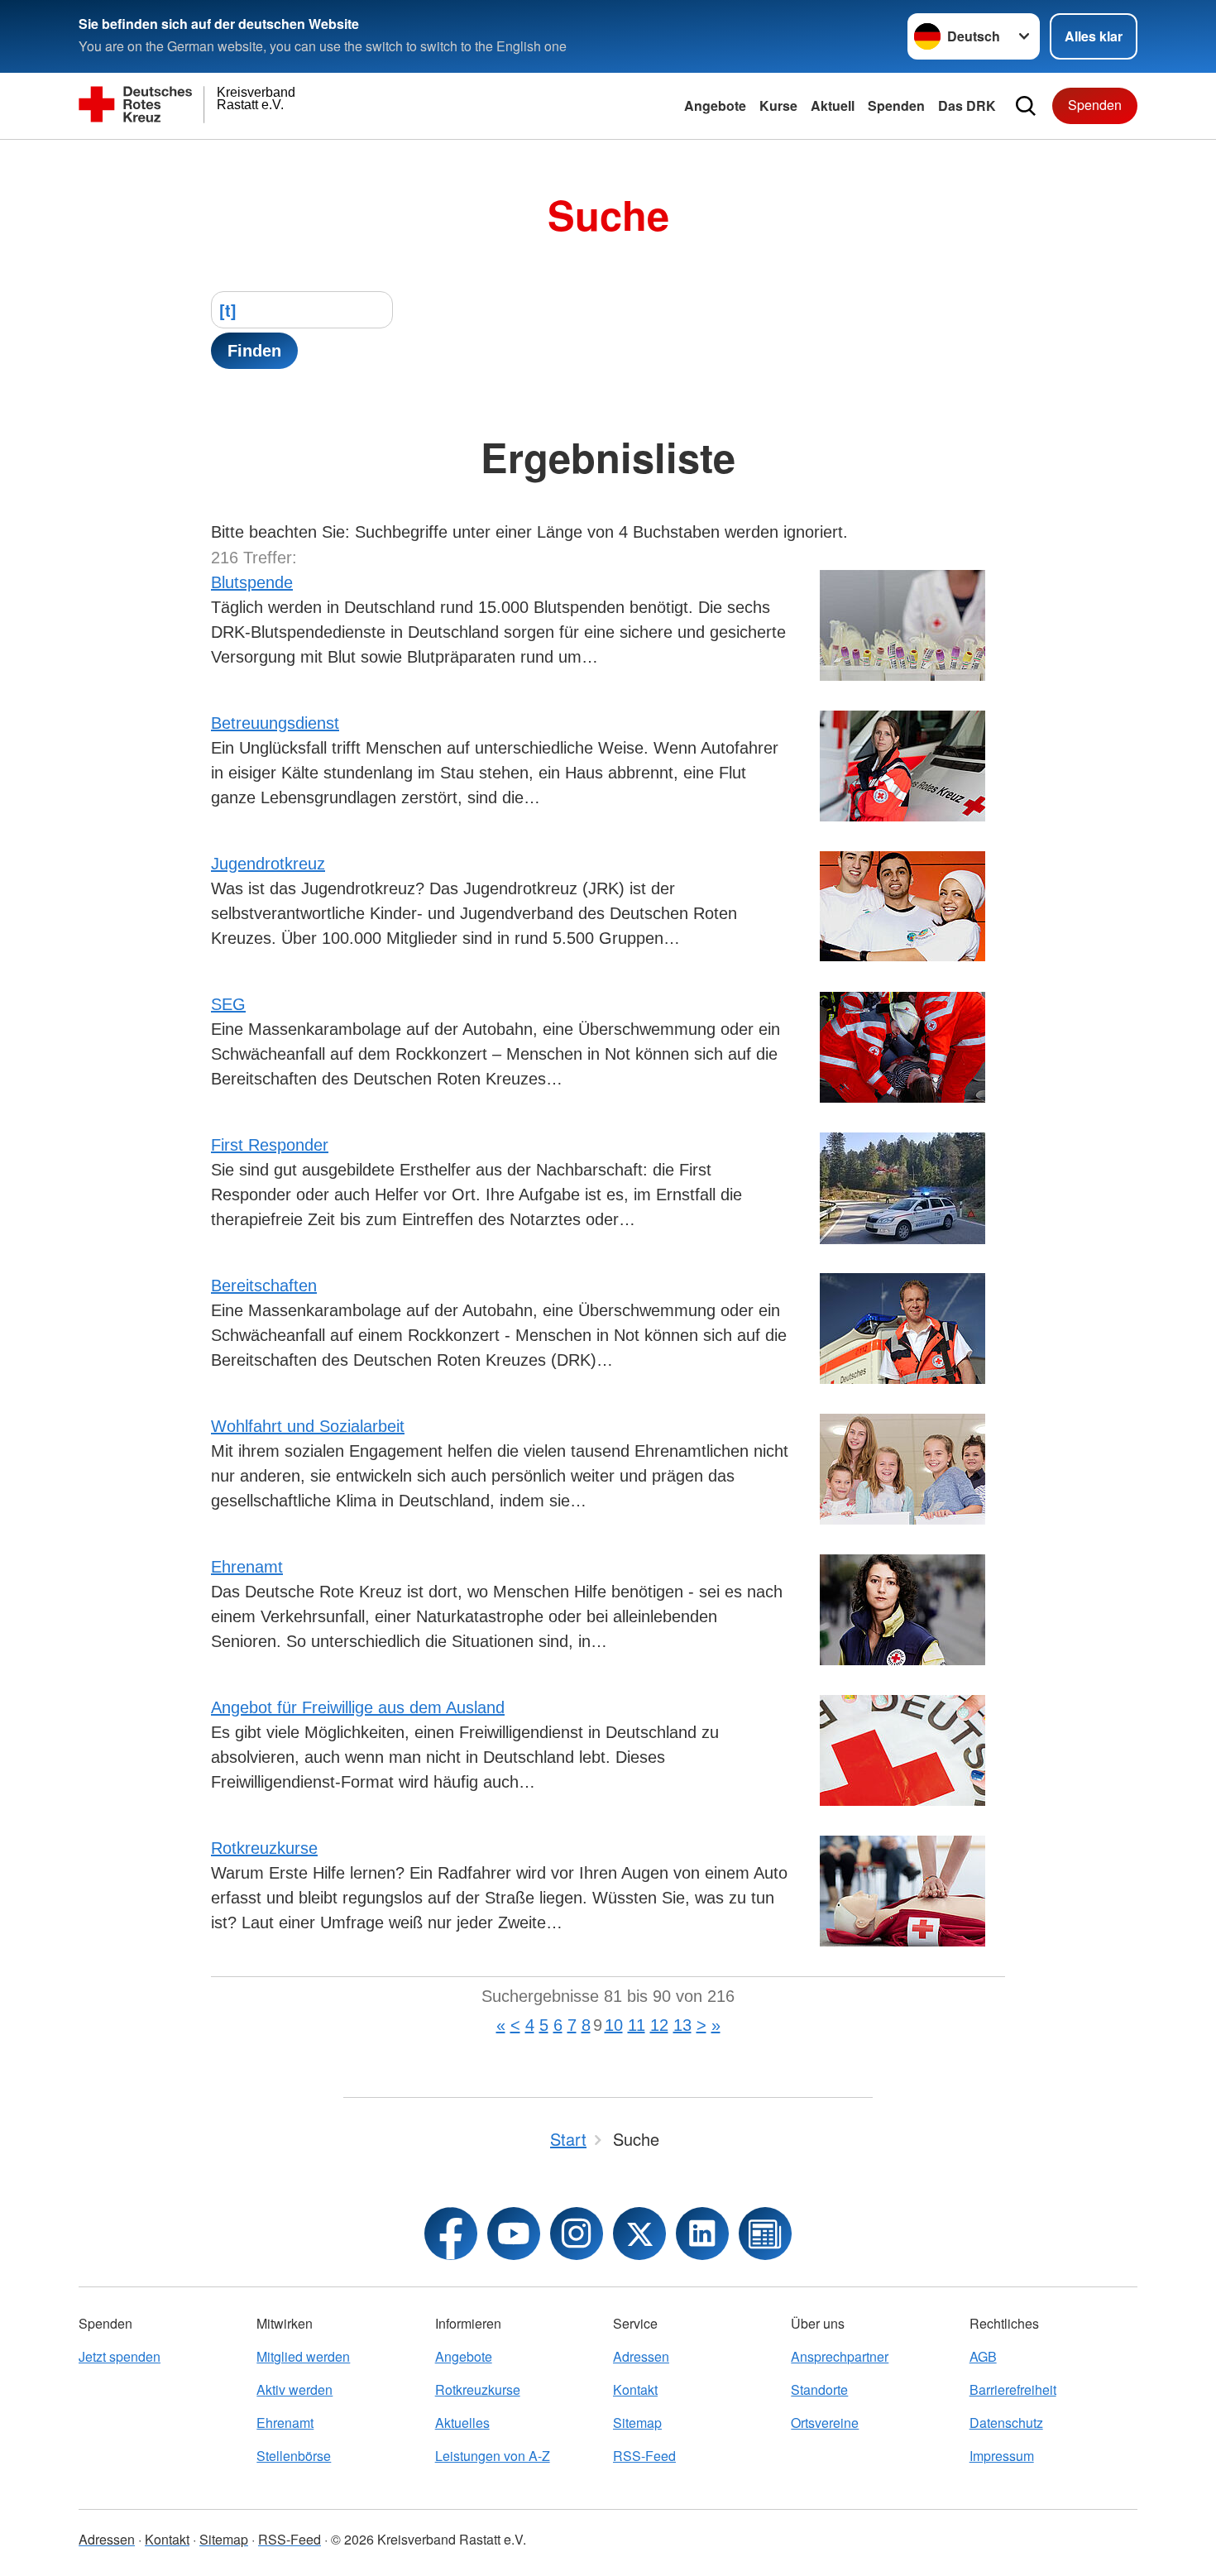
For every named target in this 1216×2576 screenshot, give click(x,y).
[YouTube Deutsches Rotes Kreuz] (514, 2234)
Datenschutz (1006, 2423)
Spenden (896, 105)
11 (637, 2025)
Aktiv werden (294, 2389)
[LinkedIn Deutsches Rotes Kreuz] (702, 2234)
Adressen (641, 2356)
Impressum (1002, 2456)
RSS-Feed (644, 2456)
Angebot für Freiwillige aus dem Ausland (358, 1707)
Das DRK (967, 105)
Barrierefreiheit (1013, 2389)
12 (659, 2025)
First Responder (270, 1145)
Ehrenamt (247, 1567)
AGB (983, 2356)
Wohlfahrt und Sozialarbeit (308, 1426)
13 (682, 2025)
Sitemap (637, 2423)
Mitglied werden (303, 2356)
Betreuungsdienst (275, 723)
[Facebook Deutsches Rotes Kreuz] (451, 2234)
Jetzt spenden (120, 2356)
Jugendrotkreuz (268, 864)
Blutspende (252, 582)
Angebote (715, 105)
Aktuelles (462, 2423)
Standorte (819, 2389)
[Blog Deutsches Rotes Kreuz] (765, 2234)
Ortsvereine (825, 2423)
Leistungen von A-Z (493, 2456)
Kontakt (635, 2389)
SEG (228, 1004)
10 (614, 2025)
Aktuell (833, 105)
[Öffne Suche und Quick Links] (1026, 106)
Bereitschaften (264, 1286)
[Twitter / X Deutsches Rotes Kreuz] (639, 2234)
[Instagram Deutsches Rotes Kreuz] (577, 2234)
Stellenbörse (294, 2456)
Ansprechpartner (840, 2356)
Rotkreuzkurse (264, 1848)
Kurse (778, 105)
